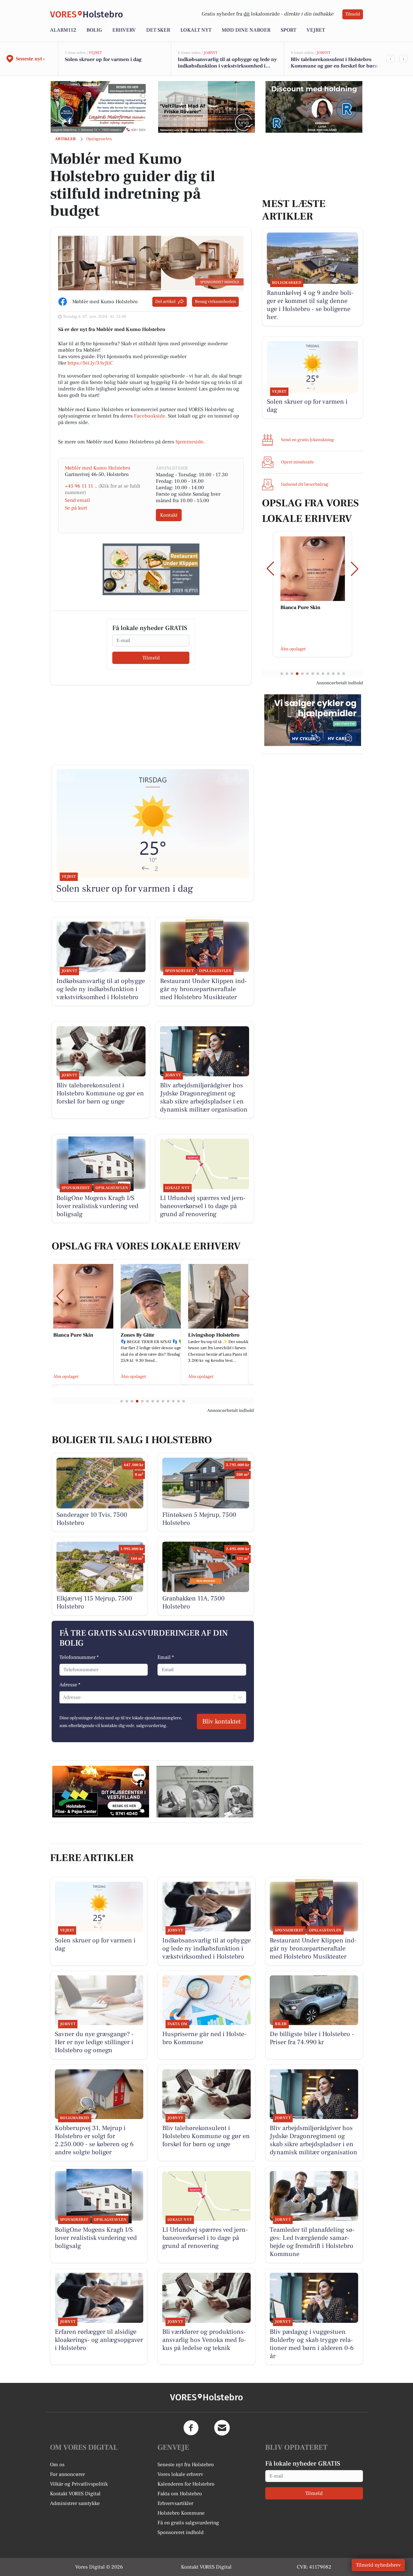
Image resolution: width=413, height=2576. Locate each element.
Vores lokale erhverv (180, 2474)
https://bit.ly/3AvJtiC (90, 363)
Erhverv (124, 30)
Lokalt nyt (196, 30)
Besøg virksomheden (215, 302)
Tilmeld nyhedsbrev (378, 2565)
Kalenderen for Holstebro (186, 2484)
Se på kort (76, 508)
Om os (57, 2465)
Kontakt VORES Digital (75, 2494)
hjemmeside (189, 442)
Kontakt (169, 515)
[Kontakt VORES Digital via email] (222, 2428)
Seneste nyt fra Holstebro (186, 2465)
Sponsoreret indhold (181, 2532)
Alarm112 (63, 30)
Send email (77, 500)
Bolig (94, 30)
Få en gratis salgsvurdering (188, 2523)
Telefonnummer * (79, 1657)
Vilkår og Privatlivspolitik (79, 2484)
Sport (288, 30)
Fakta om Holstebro (180, 2494)
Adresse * (70, 1685)
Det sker (158, 30)
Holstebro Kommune (181, 2513)
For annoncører (67, 2474)
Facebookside (150, 416)
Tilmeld (353, 14)
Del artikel (165, 302)
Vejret (316, 30)
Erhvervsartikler (175, 2503)
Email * (166, 1657)
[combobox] (64, 1697)
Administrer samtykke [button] (75, 2503)
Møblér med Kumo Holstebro (98, 468)
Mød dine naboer (246, 30)
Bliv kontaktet (222, 1722)
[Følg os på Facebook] (191, 2428)
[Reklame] (99, 107)
